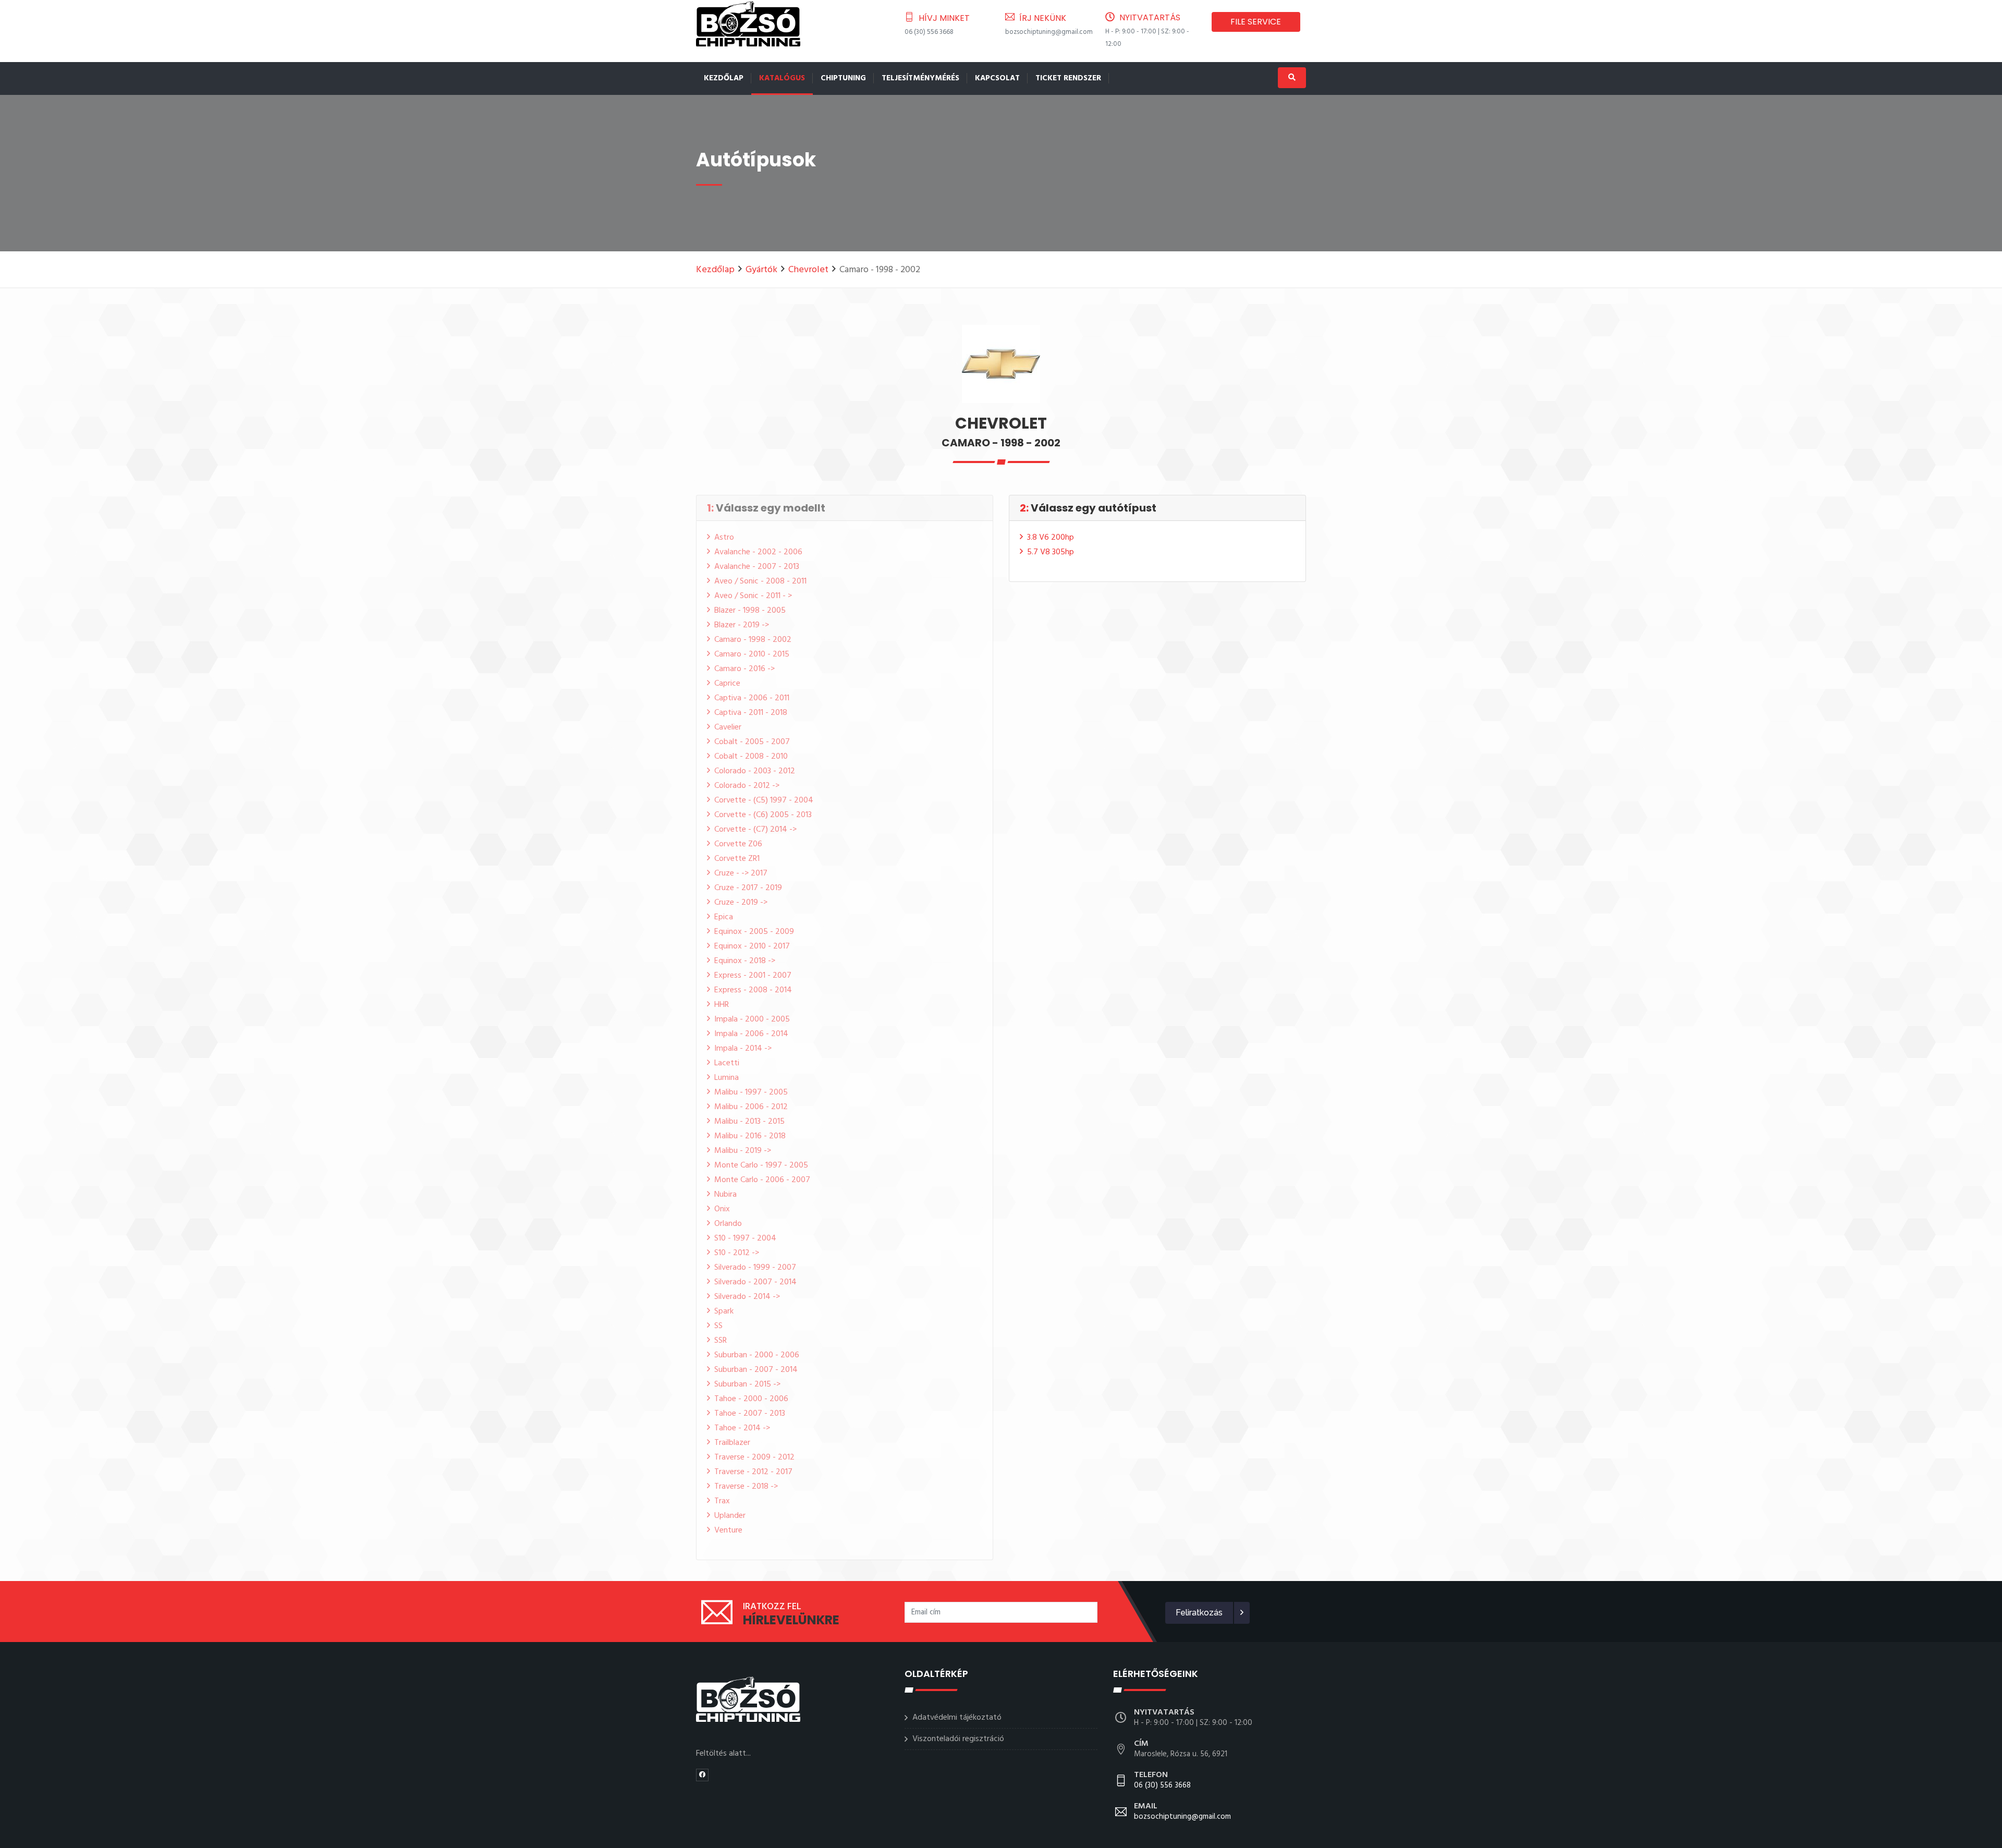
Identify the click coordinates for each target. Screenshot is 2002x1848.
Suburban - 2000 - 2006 (757, 1355)
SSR (721, 1341)
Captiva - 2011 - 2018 (751, 713)
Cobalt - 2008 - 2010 (751, 757)
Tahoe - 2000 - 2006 (751, 1399)
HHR (722, 1005)
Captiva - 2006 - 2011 (752, 698)
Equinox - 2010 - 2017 (752, 946)
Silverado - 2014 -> (747, 1297)
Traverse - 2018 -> (746, 1487)
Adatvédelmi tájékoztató (957, 1718)
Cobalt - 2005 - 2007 (752, 742)
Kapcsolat (997, 78)
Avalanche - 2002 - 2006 (758, 552)
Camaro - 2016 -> (744, 669)
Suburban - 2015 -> (747, 1384)
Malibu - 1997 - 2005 (751, 1092)
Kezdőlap (724, 78)
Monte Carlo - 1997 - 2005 (761, 1165)
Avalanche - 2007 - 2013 (757, 567)
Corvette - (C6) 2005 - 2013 (763, 815)
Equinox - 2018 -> (745, 961)
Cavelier (728, 727)
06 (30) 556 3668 (929, 32)
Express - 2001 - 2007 (753, 976)
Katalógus (782, 78)
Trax (722, 1501)
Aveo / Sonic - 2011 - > (753, 596)
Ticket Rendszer (1068, 78)
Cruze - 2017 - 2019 (748, 888)
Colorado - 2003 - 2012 (755, 771)
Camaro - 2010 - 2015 (752, 654)
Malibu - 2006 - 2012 (751, 1107)
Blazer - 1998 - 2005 (750, 611)
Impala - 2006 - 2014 (751, 1034)
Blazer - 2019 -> (742, 625)
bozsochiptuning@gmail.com (1049, 32)
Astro (724, 538)
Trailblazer (732, 1443)
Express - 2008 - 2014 (753, 990)
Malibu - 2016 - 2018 (750, 1136)
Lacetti (727, 1063)
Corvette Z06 (738, 844)
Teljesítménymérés (920, 78)
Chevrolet (808, 270)
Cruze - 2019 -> (741, 903)
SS (718, 1326)
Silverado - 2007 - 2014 (755, 1282)
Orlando (728, 1224)
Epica (724, 917)
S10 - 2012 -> (737, 1253)
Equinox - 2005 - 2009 (754, 932)
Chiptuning (843, 78)
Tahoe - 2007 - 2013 (750, 1414)
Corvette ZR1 (737, 859)
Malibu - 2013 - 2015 (749, 1122)
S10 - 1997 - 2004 (745, 1238)
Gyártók (761, 270)
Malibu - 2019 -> (743, 1151)
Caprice (727, 684)
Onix (722, 1209)
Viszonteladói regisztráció (958, 1739)
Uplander (730, 1516)
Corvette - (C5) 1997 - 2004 (764, 800)
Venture (728, 1530)
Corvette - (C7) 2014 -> (755, 830)
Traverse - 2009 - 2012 (754, 1457)
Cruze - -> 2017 (741, 873)
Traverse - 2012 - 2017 (753, 1472)
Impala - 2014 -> (743, 1049)
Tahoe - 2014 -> (742, 1428)
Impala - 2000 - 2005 (752, 1019)
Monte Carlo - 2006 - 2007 (762, 1180)
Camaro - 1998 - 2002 (753, 640)
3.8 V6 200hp (1051, 538)
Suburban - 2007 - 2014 (756, 1370)
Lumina (727, 1078)
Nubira (725, 1195)
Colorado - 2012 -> (747, 786)
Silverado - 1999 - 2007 (755, 1268)
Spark (724, 1311)
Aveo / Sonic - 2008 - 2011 (760, 581)
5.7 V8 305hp (1051, 552)
